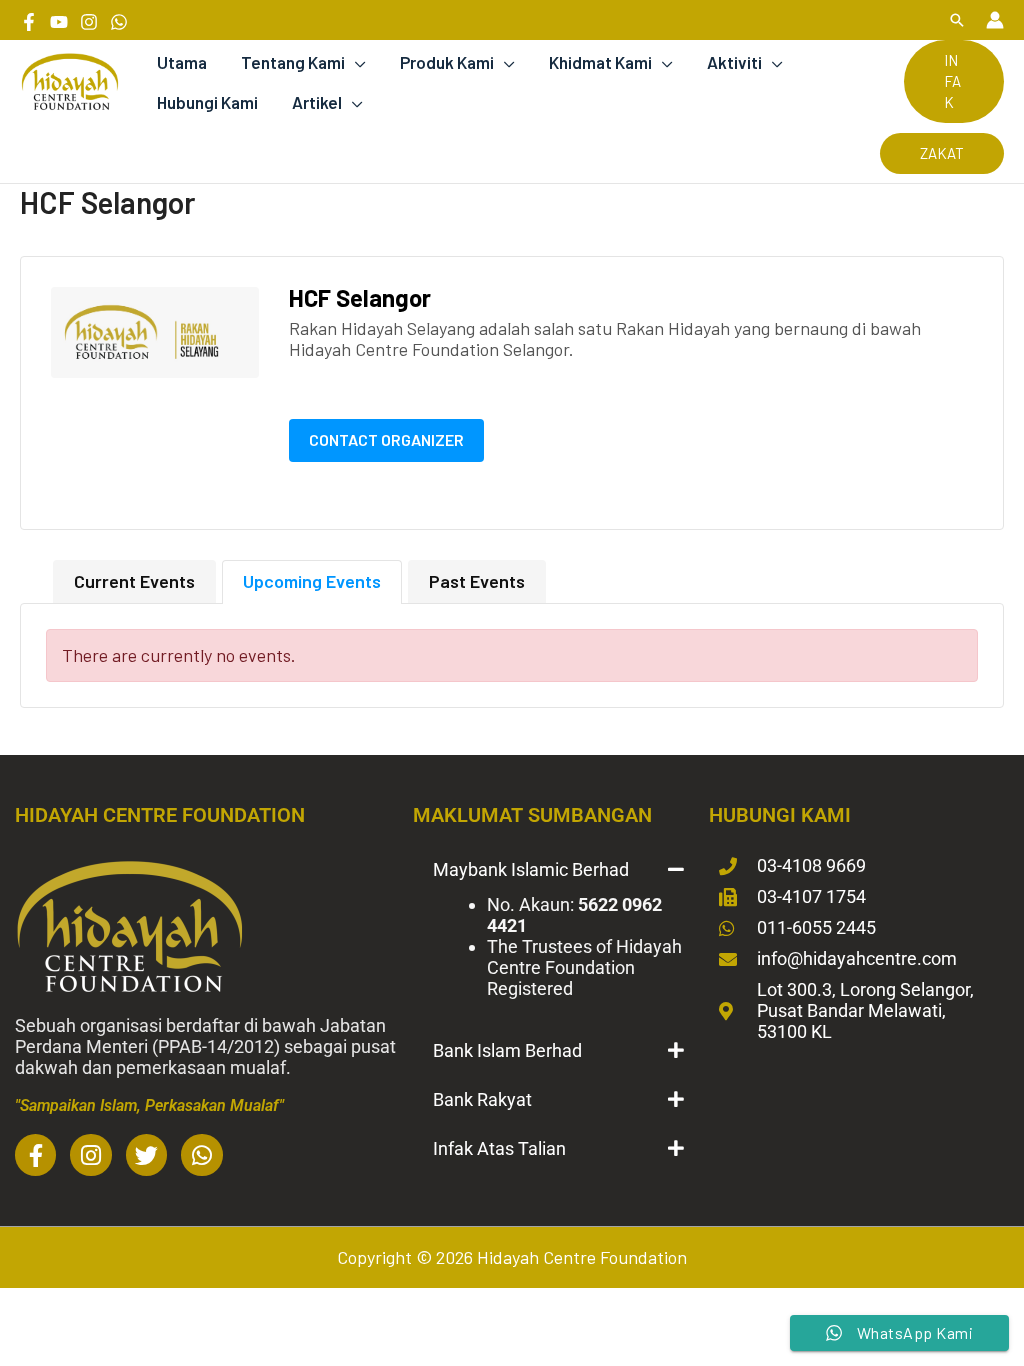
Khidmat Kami (600, 62)
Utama (182, 62)
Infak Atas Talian (499, 1148)
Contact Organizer (386, 439)
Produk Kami (447, 62)
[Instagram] (89, 22)
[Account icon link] (995, 20)
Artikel (317, 102)
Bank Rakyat (482, 1099)
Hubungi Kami (207, 102)
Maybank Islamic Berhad (531, 869)
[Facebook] (29, 22)
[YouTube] (59, 22)
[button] (957, 20)
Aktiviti (734, 62)
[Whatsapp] (119, 22)
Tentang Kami (293, 62)
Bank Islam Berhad (507, 1050)
